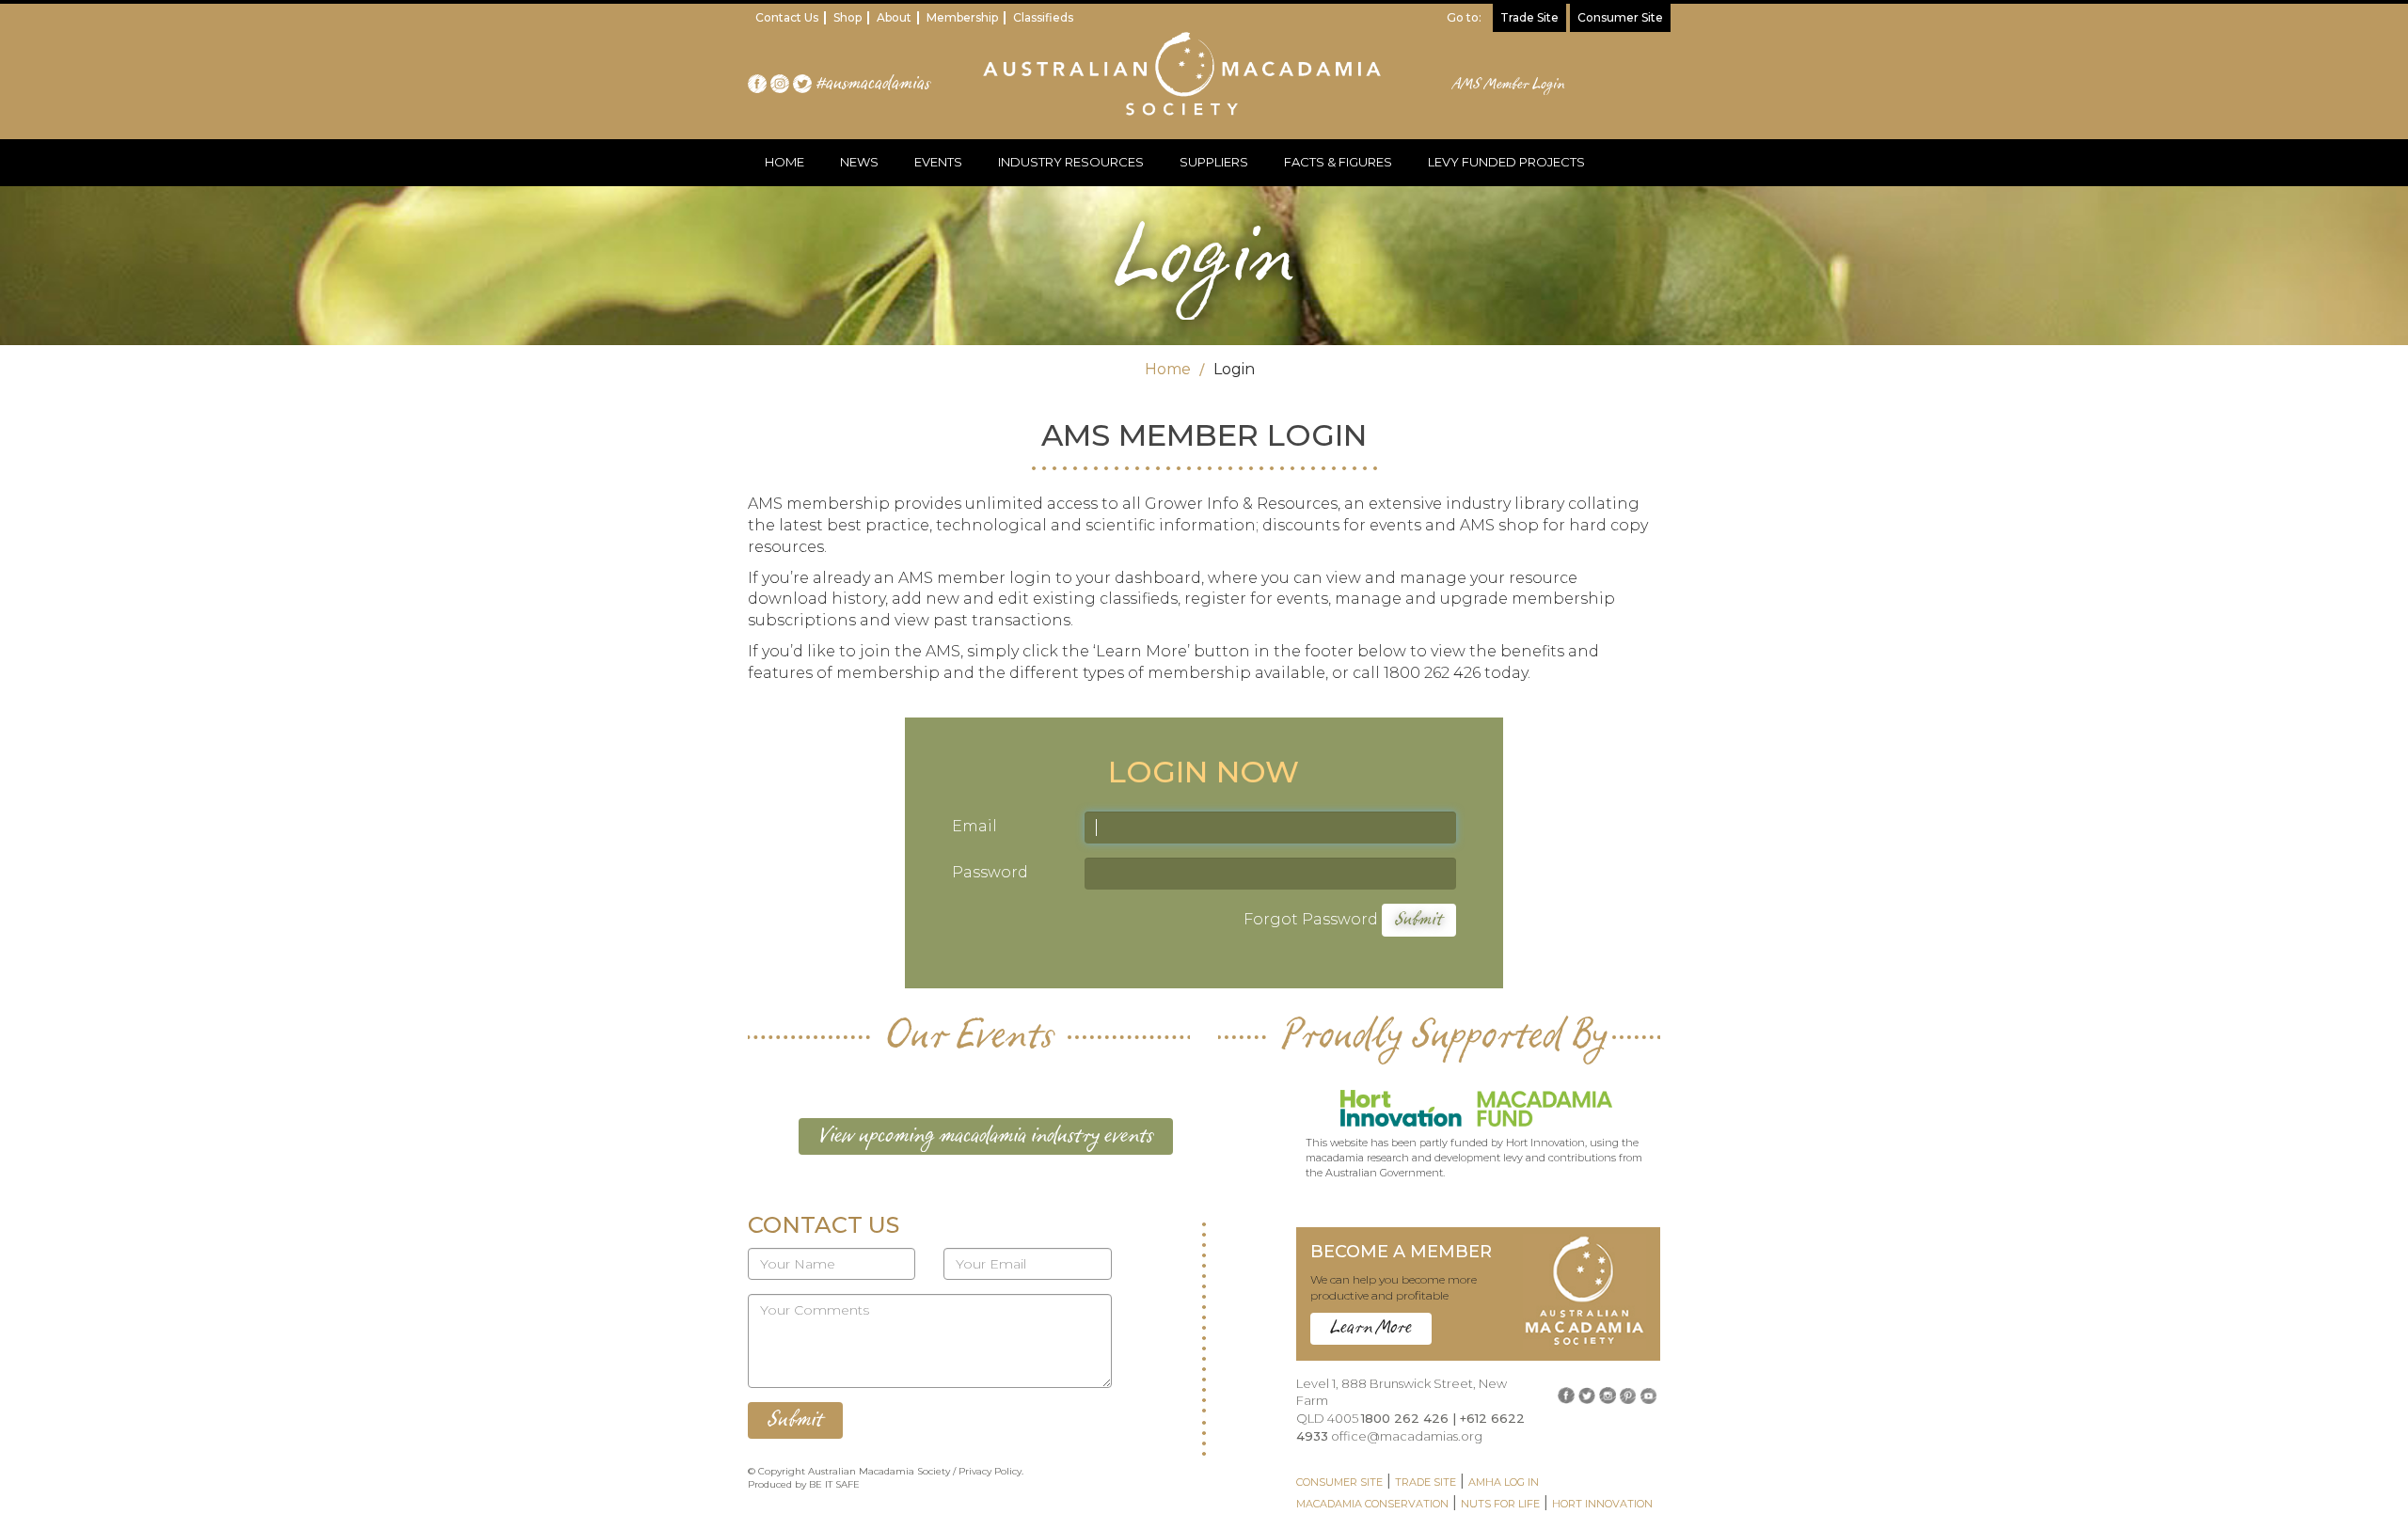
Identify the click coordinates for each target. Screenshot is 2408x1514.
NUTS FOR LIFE (1500, 1504)
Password (990, 872)
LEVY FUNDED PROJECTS (1506, 162)
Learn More (1371, 1328)
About (894, 17)
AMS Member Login (1509, 85)
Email (974, 826)
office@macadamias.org (1407, 1436)
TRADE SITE (1426, 1482)
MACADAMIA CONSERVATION (1372, 1504)
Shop (848, 17)
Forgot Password (1311, 919)
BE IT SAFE (834, 1484)
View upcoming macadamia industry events (986, 1136)
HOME (784, 162)
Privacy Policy (990, 1471)
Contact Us (787, 17)
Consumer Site (1620, 17)
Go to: (1464, 17)
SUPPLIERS (1214, 162)
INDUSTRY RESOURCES (1071, 162)
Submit (1419, 920)
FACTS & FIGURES (1338, 162)
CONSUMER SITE (1339, 1482)
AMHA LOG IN (1504, 1482)
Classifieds (1043, 17)
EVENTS (938, 162)
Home (1168, 369)
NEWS (859, 162)
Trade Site (1529, 17)
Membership (962, 17)
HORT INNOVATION (1602, 1504)
